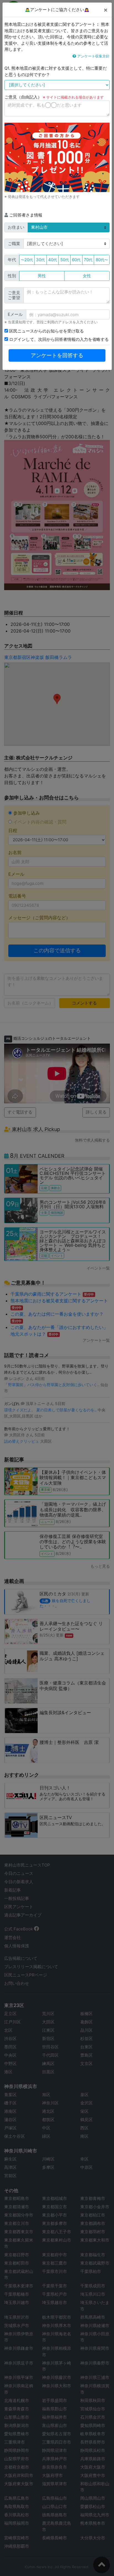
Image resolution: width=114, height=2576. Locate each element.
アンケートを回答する (57, 355)
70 (88, 260)
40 (53, 260)
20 (27, 260)
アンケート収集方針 (93, 56)
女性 (87, 276)
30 (40, 260)
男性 (42, 276)
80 (102, 260)
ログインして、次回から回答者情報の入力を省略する (58, 339)
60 (76, 260)
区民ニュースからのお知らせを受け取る (46, 331)
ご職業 (14, 244)
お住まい (16, 227)
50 (65, 260)
